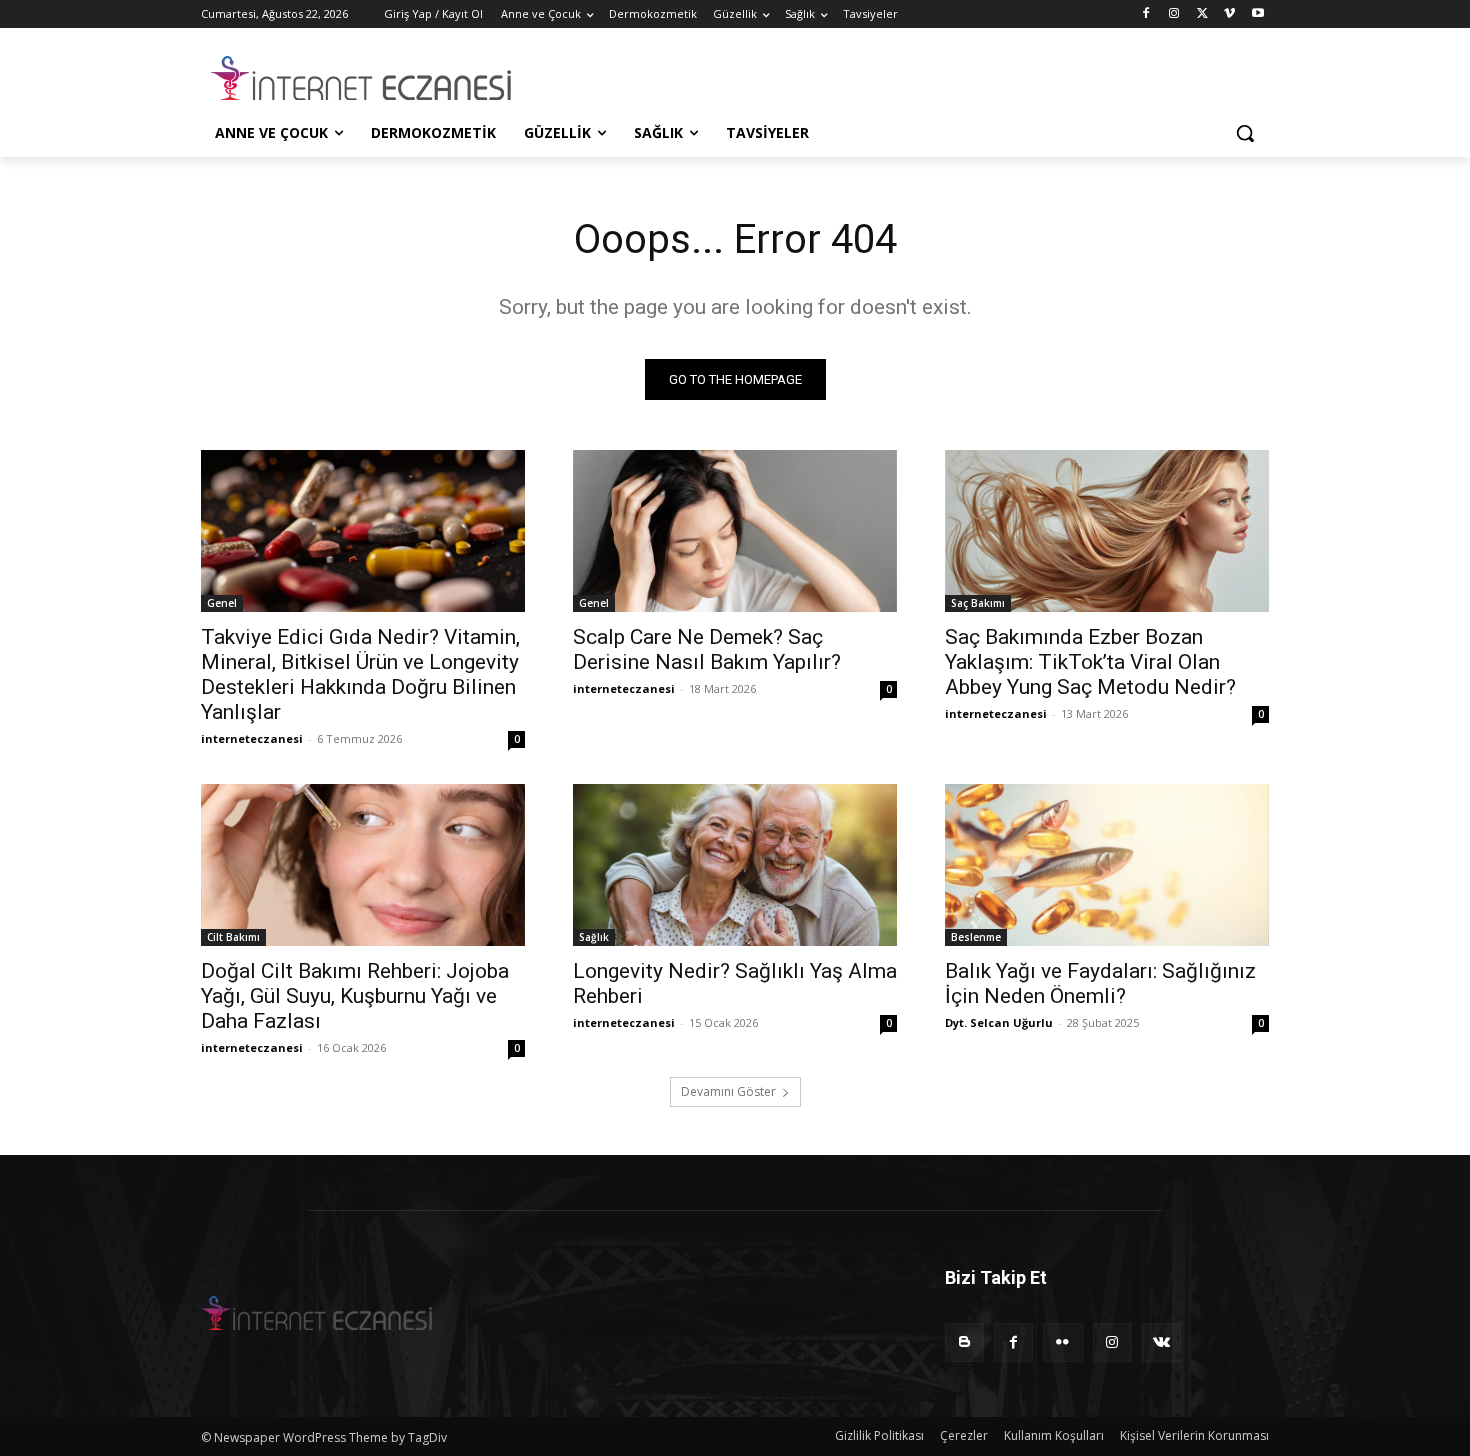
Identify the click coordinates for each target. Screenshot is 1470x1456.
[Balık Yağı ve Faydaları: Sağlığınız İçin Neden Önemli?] (1107, 865)
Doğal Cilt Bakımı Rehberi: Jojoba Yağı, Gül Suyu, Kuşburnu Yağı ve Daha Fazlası (355, 996)
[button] (1245, 133)
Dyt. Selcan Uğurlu (999, 1022)
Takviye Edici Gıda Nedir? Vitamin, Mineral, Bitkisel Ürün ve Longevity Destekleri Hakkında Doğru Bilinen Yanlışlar (360, 674)
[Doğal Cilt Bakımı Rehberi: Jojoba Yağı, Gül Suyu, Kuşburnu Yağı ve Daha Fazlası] (363, 865)
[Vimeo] (1229, 14)
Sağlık (594, 937)
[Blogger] (964, 1342)
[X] (1202, 14)
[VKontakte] (1161, 1342)
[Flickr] (1062, 1342)
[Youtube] (1257, 14)
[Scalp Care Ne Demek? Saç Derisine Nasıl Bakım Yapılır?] (735, 531)
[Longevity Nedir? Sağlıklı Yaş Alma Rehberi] (735, 865)
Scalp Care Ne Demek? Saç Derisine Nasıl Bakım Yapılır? (707, 649)
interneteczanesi (252, 738)
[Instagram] (1174, 14)
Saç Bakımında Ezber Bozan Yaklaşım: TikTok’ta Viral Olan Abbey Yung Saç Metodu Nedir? (1090, 662)
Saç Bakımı (978, 603)
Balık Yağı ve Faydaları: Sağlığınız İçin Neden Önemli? (1100, 983)
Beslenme (976, 937)
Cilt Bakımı (233, 937)
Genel (222, 603)
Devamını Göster (728, 1091)
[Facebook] (1146, 14)
